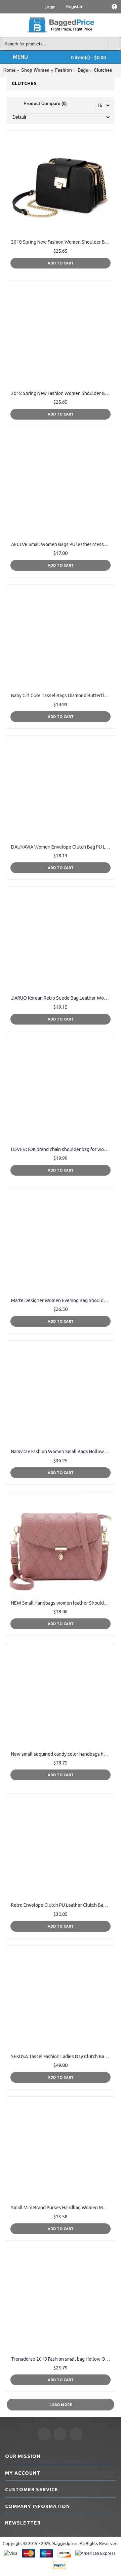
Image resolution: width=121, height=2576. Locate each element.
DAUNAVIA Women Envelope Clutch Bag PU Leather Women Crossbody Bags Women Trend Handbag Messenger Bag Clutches (62, 847)
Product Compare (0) (45, 103)
